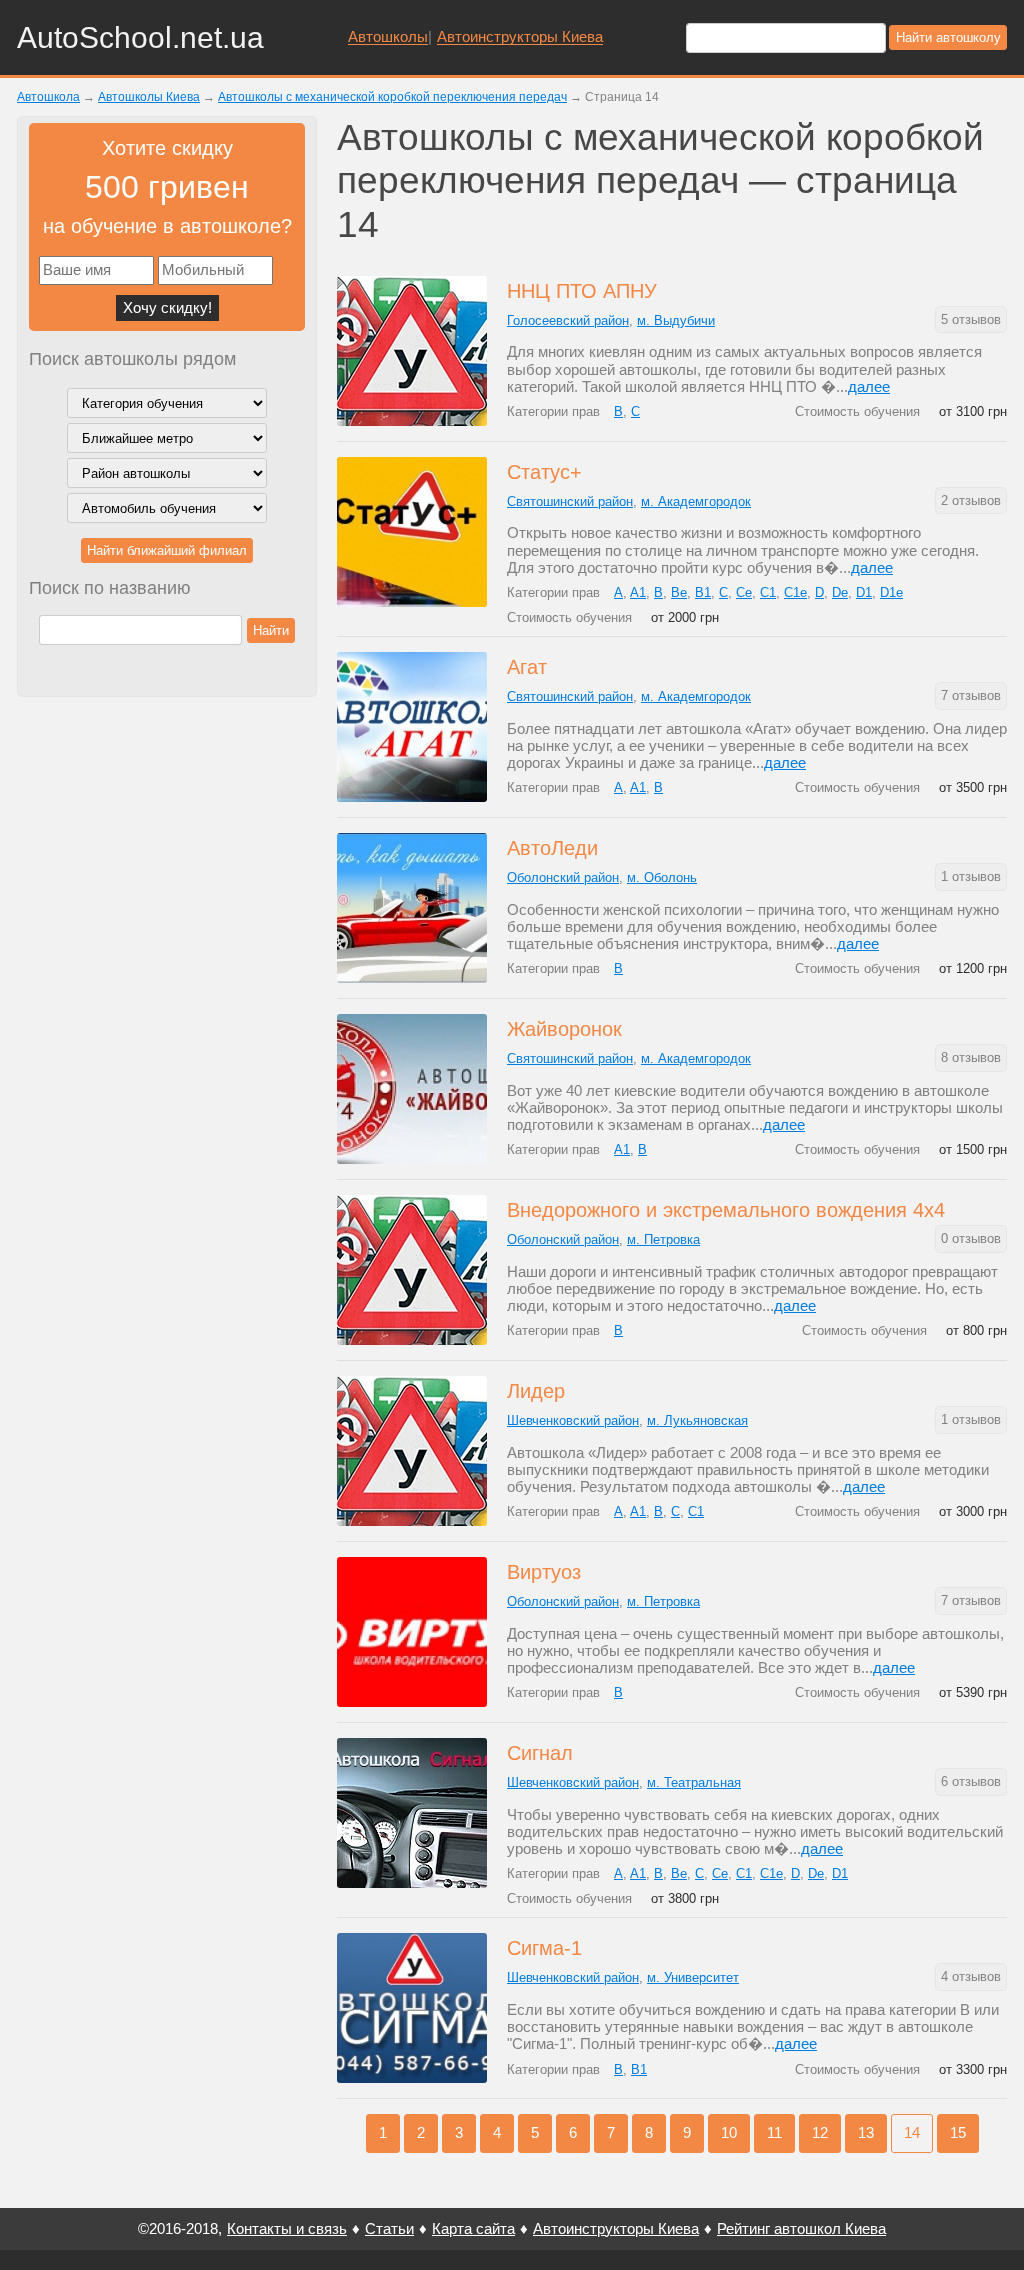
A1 (638, 592)
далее (869, 386)
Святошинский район (570, 501)
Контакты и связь (287, 2228)
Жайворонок (564, 1029)
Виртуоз (544, 1572)
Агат (527, 667)
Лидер (536, 1391)
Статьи (389, 2228)
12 (820, 2132)
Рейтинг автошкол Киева (801, 2228)
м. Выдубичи (676, 320)
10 (729, 2132)
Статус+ (544, 472)
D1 (864, 592)
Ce (744, 592)
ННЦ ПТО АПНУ (582, 291)
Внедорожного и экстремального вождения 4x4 (726, 1210)
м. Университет (693, 1977)
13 (866, 2132)
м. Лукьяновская (697, 1420)
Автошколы (388, 37)
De (840, 592)
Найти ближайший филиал (167, 550)
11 (774, 2132)
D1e (891, 592)
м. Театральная (694, 1782)
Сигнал (540, 1753)
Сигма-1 (544, 1948)
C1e (795, 592)
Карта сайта (473, 2228)
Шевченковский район (573, 1420)
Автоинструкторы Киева (520, 37)
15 (958, 2132)
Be (679, 592)
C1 (768, 592)
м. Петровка (663, 1239)
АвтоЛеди (552, 848)
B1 (703, 592)
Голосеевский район (568, 320)
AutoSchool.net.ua (140, 37)
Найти (271, 630)
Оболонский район (563, 877)
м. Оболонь (662, 877)
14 (912, 2132)
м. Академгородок (696, 501)
